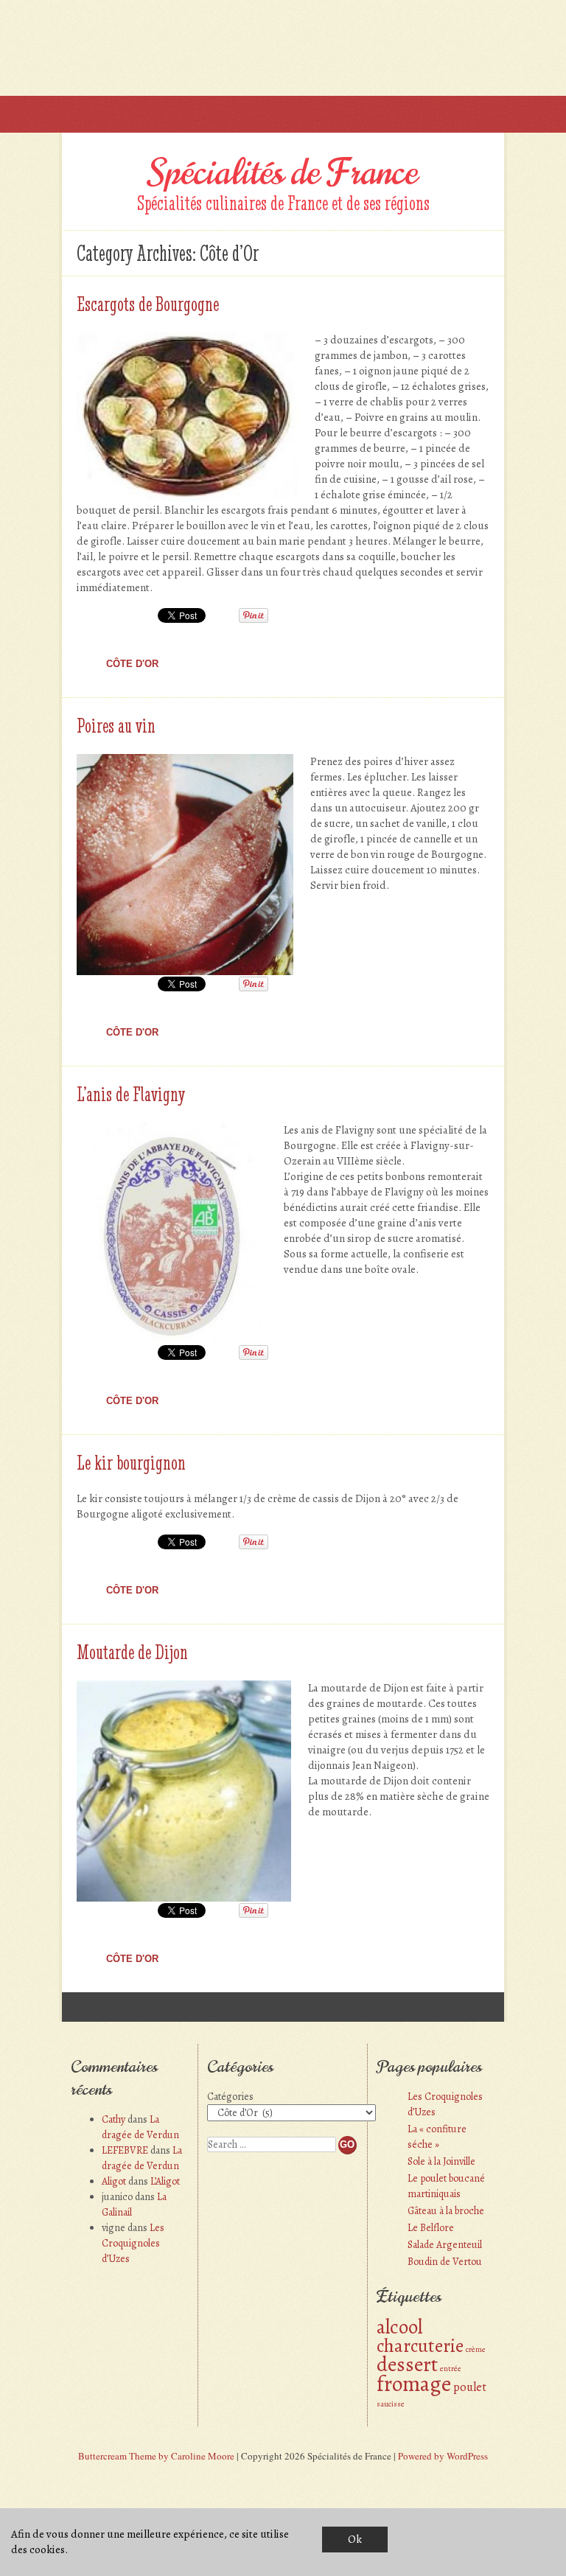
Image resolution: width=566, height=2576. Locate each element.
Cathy (113, 2119)
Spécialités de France (283, 172)
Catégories (230, 2097)
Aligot (114, 2181)
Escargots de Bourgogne (148, 304)
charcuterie (420, 2346)
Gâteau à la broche (446, 2211)
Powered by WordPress (443, 2456)
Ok (355, 2539)
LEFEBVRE (125, 2150)
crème (476, 2349)
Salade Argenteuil (445, 2245)
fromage (414, 2384)
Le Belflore (431, 2228)
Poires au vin (116, 725)
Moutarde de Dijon (132, 1652)
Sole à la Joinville (441, 2161)
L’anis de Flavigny (131, 1094)
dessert (407, 2364)
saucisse (391, 2404)
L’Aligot (165, 2181)
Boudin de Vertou (445, 2262)
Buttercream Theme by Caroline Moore (156, 2456)
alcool (399, 2327)
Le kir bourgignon (131, 1462)
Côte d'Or (132, 664)
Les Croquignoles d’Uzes (133, 2243)
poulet (470, 2387)
